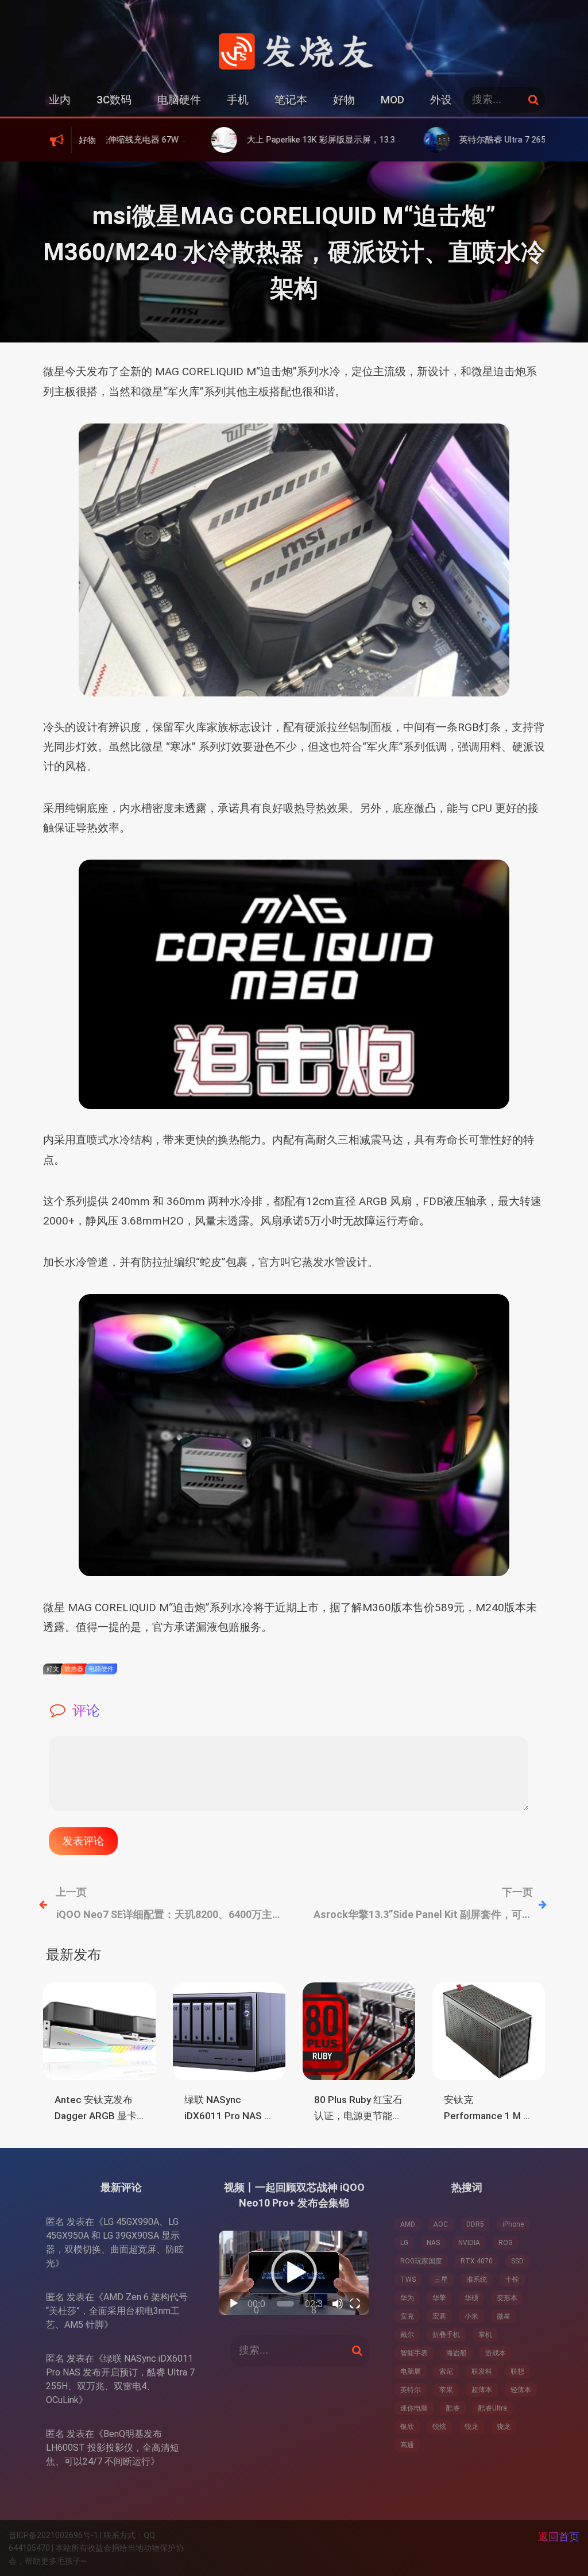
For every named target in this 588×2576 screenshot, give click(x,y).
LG (404, 2243)
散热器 (74, 1669)
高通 (407, 2445)
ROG (506, 2243)
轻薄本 (521, 2390)
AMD (408, 2224)
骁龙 (504, 2427)
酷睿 (453, 2408)
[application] (294, 2273)
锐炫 (439, 2427)
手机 (238, 100)
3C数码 (114, 100)
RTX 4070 (477, 2261)
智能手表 (414, 2353)
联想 (517, 2371)
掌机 (485, 2335)
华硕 (471, 2298)
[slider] (285, 2304)
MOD (392, 100)
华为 (407, 2298)
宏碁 (439, 2316)
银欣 (407, 2427)
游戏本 (496, 2353)
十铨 (512, 2279)
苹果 (446, 2390)
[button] (294, 2273)
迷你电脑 (414, 2408)
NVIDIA (469, 2243)
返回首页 (559, 2537)
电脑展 (411, 2371)
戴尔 (407, 2335)
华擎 (439, 2298)
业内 (60, 100)
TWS (408, 2279)
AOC (441, 2224)
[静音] (338, 2304)
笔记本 (291, 100)
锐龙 (471, 2427)
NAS (433, 2243)
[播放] (234, 2304)
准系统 (477, 2279)
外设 (441, 100)
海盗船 (457, 2353)
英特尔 (411, 2390)
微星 (504, 2316)
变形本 (507, 2298)
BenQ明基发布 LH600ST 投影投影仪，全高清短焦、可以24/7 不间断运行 (113, 2448)
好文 (53, 1669)
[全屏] (355, 2304)
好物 (344, 100)
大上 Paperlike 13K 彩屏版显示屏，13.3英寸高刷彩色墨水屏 (277, 140)
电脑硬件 (179, 100)
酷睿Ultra (493, 2408)
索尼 (446, 2371)
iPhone (513, 2224)
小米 (471, 2316)
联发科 (482, 2371)
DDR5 (475, 2224)
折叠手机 (446, 2335)
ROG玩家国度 (421, 2261)
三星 (441, 2279)
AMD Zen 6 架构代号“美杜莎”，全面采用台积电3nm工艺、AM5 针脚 (117, 2311)
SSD (517, 2261)
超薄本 (482, 2390)
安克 (407, 2316)
